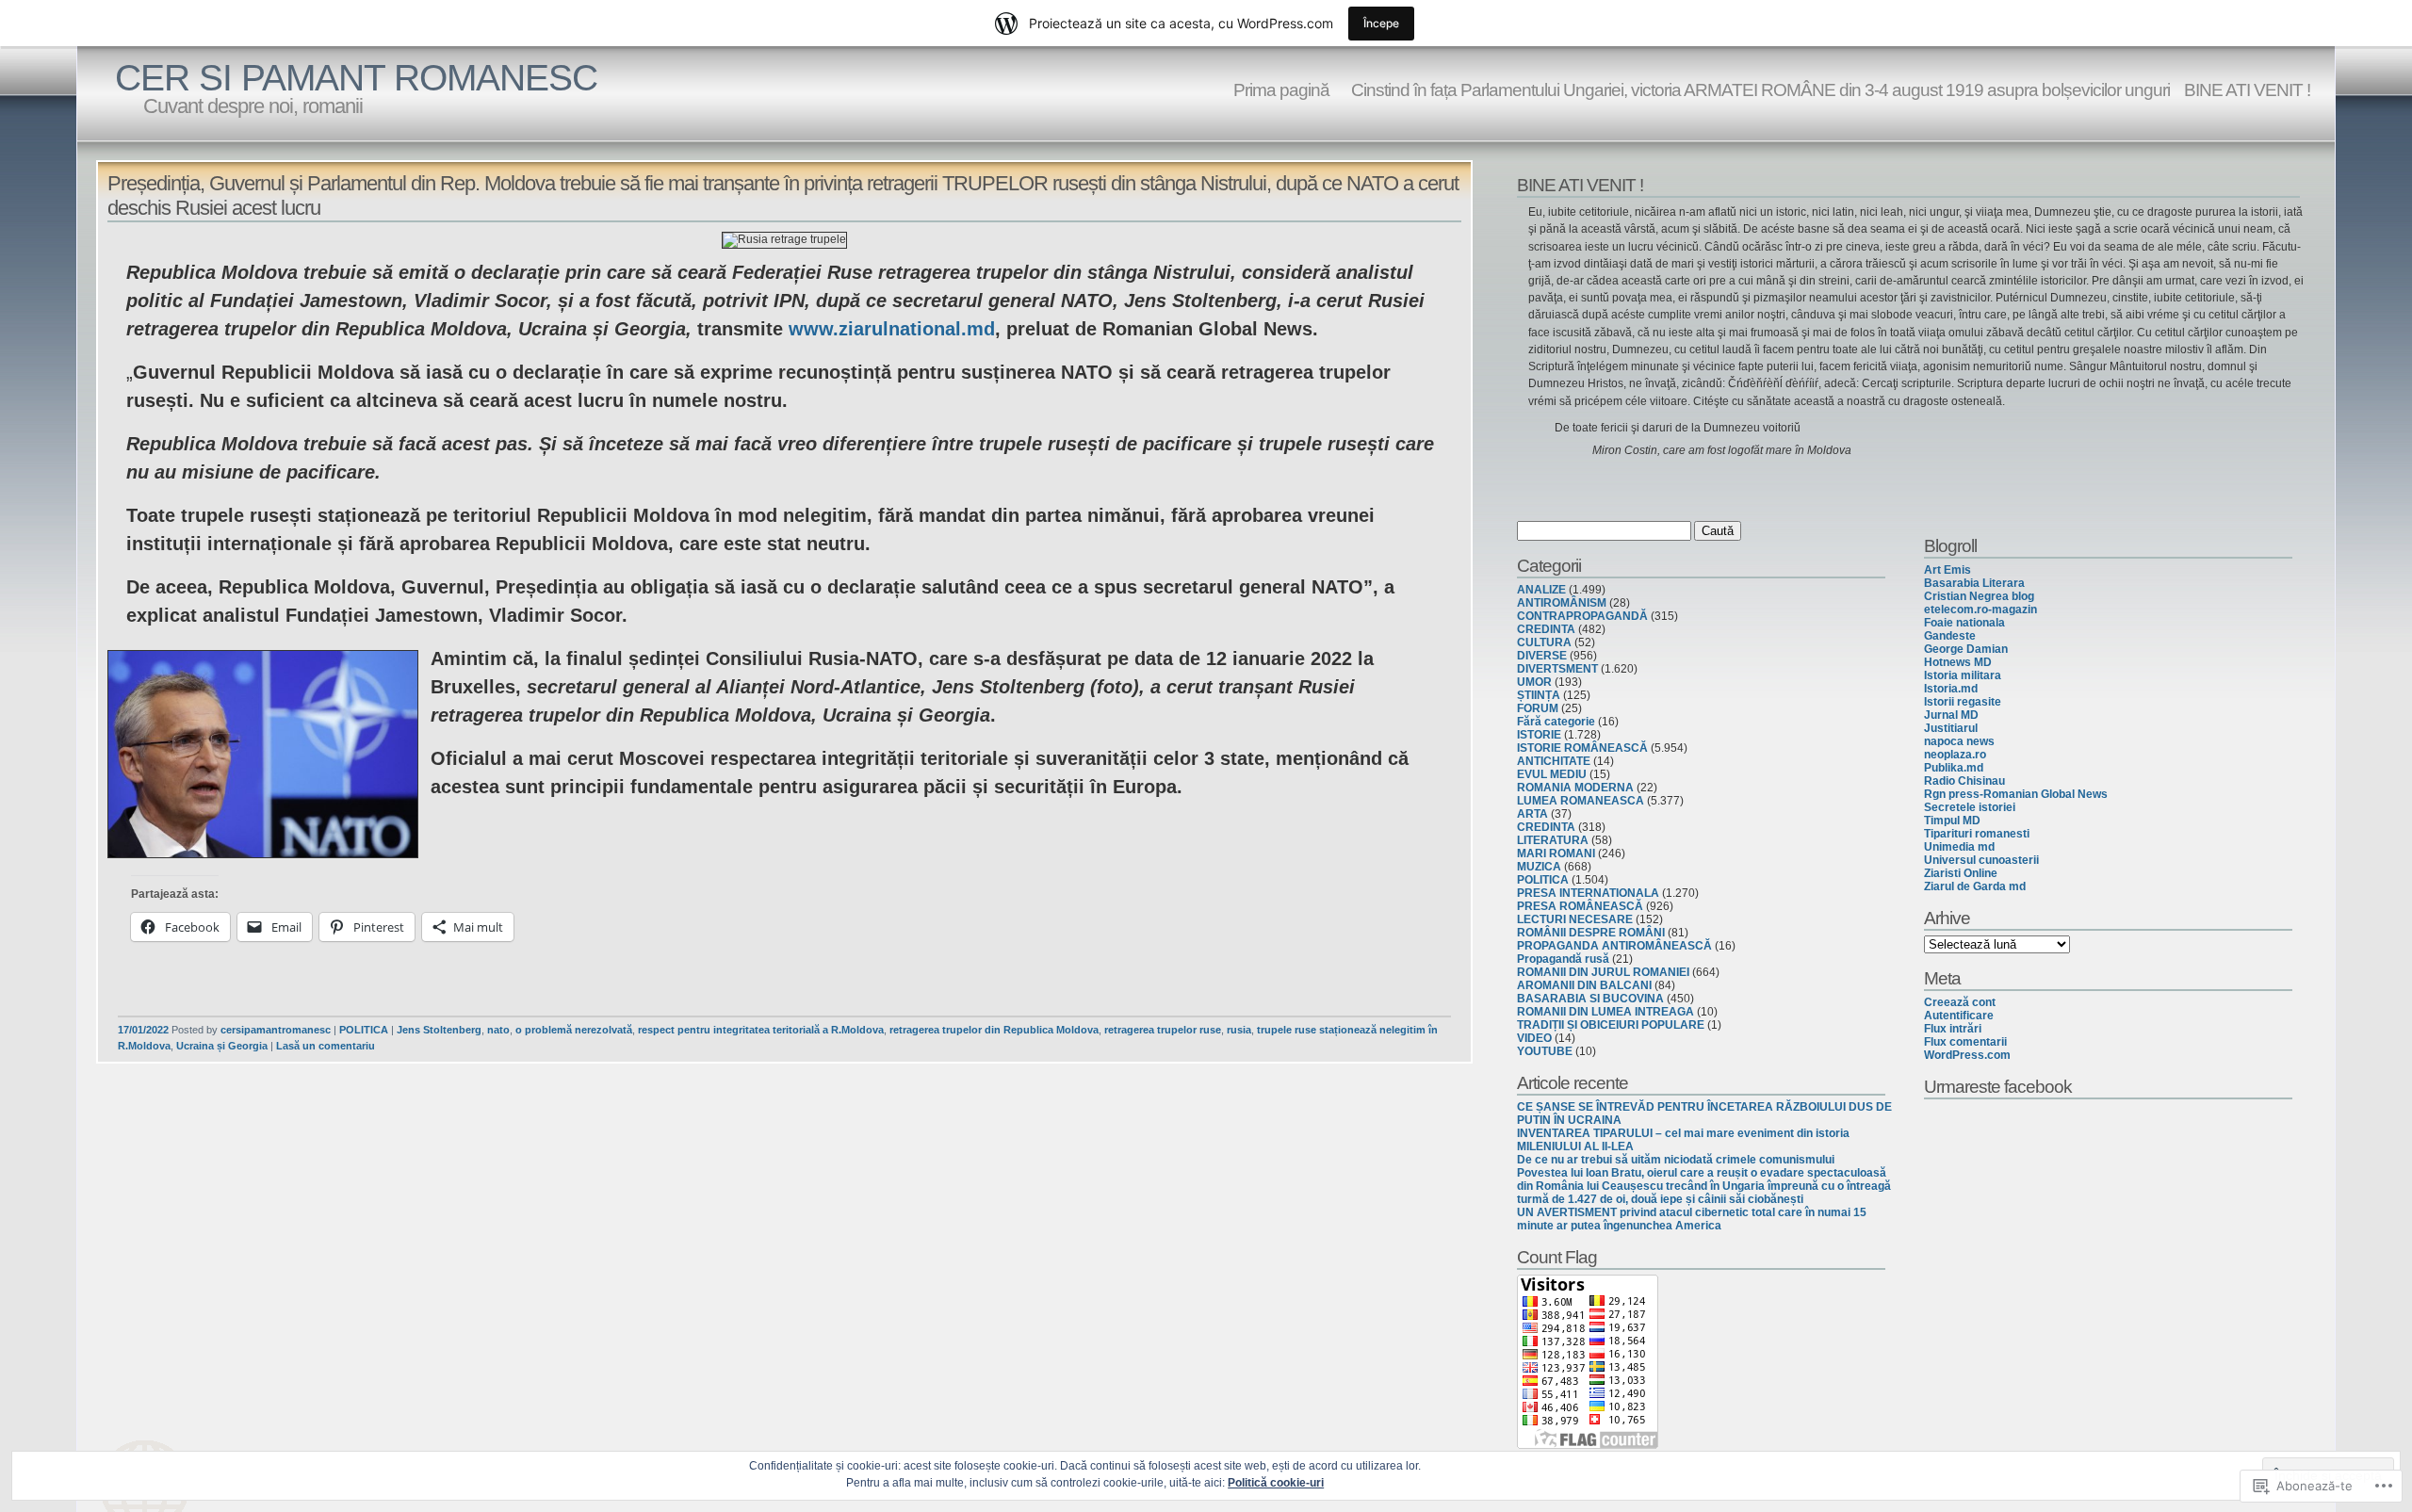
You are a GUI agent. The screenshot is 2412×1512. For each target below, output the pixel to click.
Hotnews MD (1958, 662)
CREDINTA (1546, 629)
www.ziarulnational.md (892, 329)
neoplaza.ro (1955, 755)
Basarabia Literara (1974, 583)
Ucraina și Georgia (222, 1046)
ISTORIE (1539, 735)
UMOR (1534, 682)
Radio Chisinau (1964, 781)
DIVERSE (1542, 656)
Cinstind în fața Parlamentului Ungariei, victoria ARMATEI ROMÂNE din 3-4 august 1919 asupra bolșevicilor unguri (1757, 89)
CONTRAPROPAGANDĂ (1582, 616)
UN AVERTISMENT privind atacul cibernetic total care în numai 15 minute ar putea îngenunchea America (1692, 1219)
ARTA (1532, 814)
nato (498, 1030)
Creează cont (1960, 1002)
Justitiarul (1951, 728)
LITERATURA (1553, 840)
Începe (1381, 23)
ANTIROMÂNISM (1562, 603)
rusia (1239, 1030)
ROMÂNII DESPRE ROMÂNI (1591, 933)
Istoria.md (1951, 689)
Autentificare (1959, 1016)
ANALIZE (1541, 590)
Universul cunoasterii (1981, 860)
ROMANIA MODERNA (1575, 788)
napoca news (1959, 741)
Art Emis (1948, 570)
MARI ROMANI (1556, 854)
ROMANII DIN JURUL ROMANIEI (1603, 972)
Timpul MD (1952, 821)
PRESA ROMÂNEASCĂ (1580, 906)
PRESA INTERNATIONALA (1588, 893)
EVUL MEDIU (1552, 774)
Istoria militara (1963, 675)
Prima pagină (1281, 89)
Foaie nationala (1964, 623)
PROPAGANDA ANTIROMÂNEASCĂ (1614, 946)
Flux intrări (1953, 1029)
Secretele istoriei (1970, 807)
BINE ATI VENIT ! (2247, 89)
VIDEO (1534, 1038)
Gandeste (1950, 636)
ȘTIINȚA (1539, 695)
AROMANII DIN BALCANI (1584, 985)
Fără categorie (1556, 722)
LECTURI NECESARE (1575, 919)
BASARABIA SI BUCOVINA (1590, 999)
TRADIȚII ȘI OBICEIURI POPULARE (1611, 1025)
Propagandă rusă (1563, 959)
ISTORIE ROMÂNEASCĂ (1582, 748)
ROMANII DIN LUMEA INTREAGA (1605, 1012)
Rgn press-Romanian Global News (2016, 794)
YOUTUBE (1545, 1051)
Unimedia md (1959, 847)
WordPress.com (1967, 1055)
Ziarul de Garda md (1975, 886)
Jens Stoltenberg (439, 1030)
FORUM (1538, 708)
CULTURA (1544, 642)
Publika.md (1954, 768)
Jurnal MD (1951, 715)
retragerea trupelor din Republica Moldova (994, 1030)
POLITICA (364, 1030)
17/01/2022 (143, 1030)
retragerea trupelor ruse (1163, 1030)
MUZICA (1539, 867)
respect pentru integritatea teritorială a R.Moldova (761, 1030)
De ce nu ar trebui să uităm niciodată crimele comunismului (1676, 1160)
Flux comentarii (1965, 1042)
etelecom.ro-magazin (1980, 610)
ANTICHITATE (1554, 761)
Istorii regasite (1963, 702)
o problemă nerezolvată (574, 1030)
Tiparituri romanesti (1977, 834)
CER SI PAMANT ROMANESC (356, 78)
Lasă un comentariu (326, 1046)
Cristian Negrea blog (1979, 596)
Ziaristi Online (1961, 873)
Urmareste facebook (1998, 1086)
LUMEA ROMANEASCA (1581, 801)
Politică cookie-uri (1276, 1483)
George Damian (1966, 649)
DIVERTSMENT (1557, 669)
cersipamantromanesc (276, 1030)
